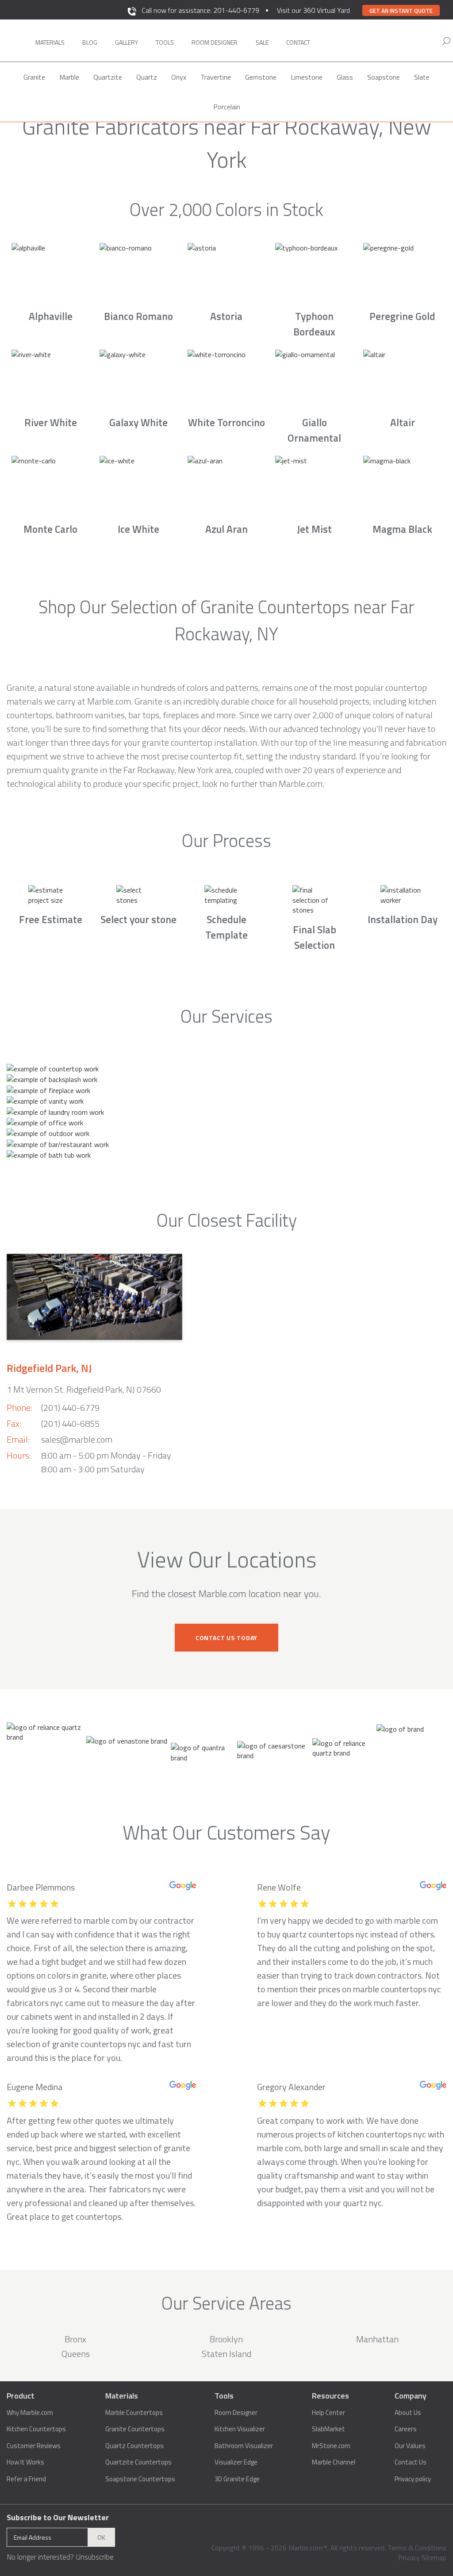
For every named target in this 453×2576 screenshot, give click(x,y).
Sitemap (434, 2557)
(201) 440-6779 (70, 1407)
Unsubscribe (95, 2557)
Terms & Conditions (417, 2548)
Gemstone (261, 77)
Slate (422, 77)
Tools (165, 42)
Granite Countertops (135, 2429)
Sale (262, 42)
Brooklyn (226, 2339)
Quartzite (108, 77)
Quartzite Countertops (138, 2462)
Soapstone (384, 77)
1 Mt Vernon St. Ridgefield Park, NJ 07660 (84, 1389)
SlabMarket (328, 2429)
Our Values (410, 2446)
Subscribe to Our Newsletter (58, 2517)
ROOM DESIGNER (215, 42)
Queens (76, 2354)
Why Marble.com (30, 2413)
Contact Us (411, 2462)
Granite (34, 77)
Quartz (147, 77)
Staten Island (226, 2354)
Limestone (307, 77)
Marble (69, 77)
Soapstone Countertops (140, 2479)
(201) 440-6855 (70, 1423)
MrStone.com (331, 2446)
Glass (345, 77)
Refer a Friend (26, 2479)
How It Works (25, 2462)
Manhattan (377, 2339)
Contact (298, 42)
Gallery (127, 42)
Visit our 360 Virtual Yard (313, 10)
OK (101, 2537)
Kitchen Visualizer (240, 2429)
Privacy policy (413, 2479)
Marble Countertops (134, 2413)
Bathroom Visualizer (244, 2446)
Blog (90, 42)
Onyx (179, 77)
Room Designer (236, 2413)
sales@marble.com (77, 1439)
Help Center (328, 2413)
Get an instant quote (401, 11)
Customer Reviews (34, 2446)
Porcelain (227, 107)
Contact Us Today (226, 1638)
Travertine (216, 77)
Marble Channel (334, 2462)
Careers (406, 2429)
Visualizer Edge (236, 2462)
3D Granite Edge (237, 2479)
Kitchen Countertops (36, 2429)
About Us (408, 2413)
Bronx (75, 2339)
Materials (50, 42)
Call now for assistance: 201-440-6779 (200, 10)
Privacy (409, 2557)
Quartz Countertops (134, 2446)
